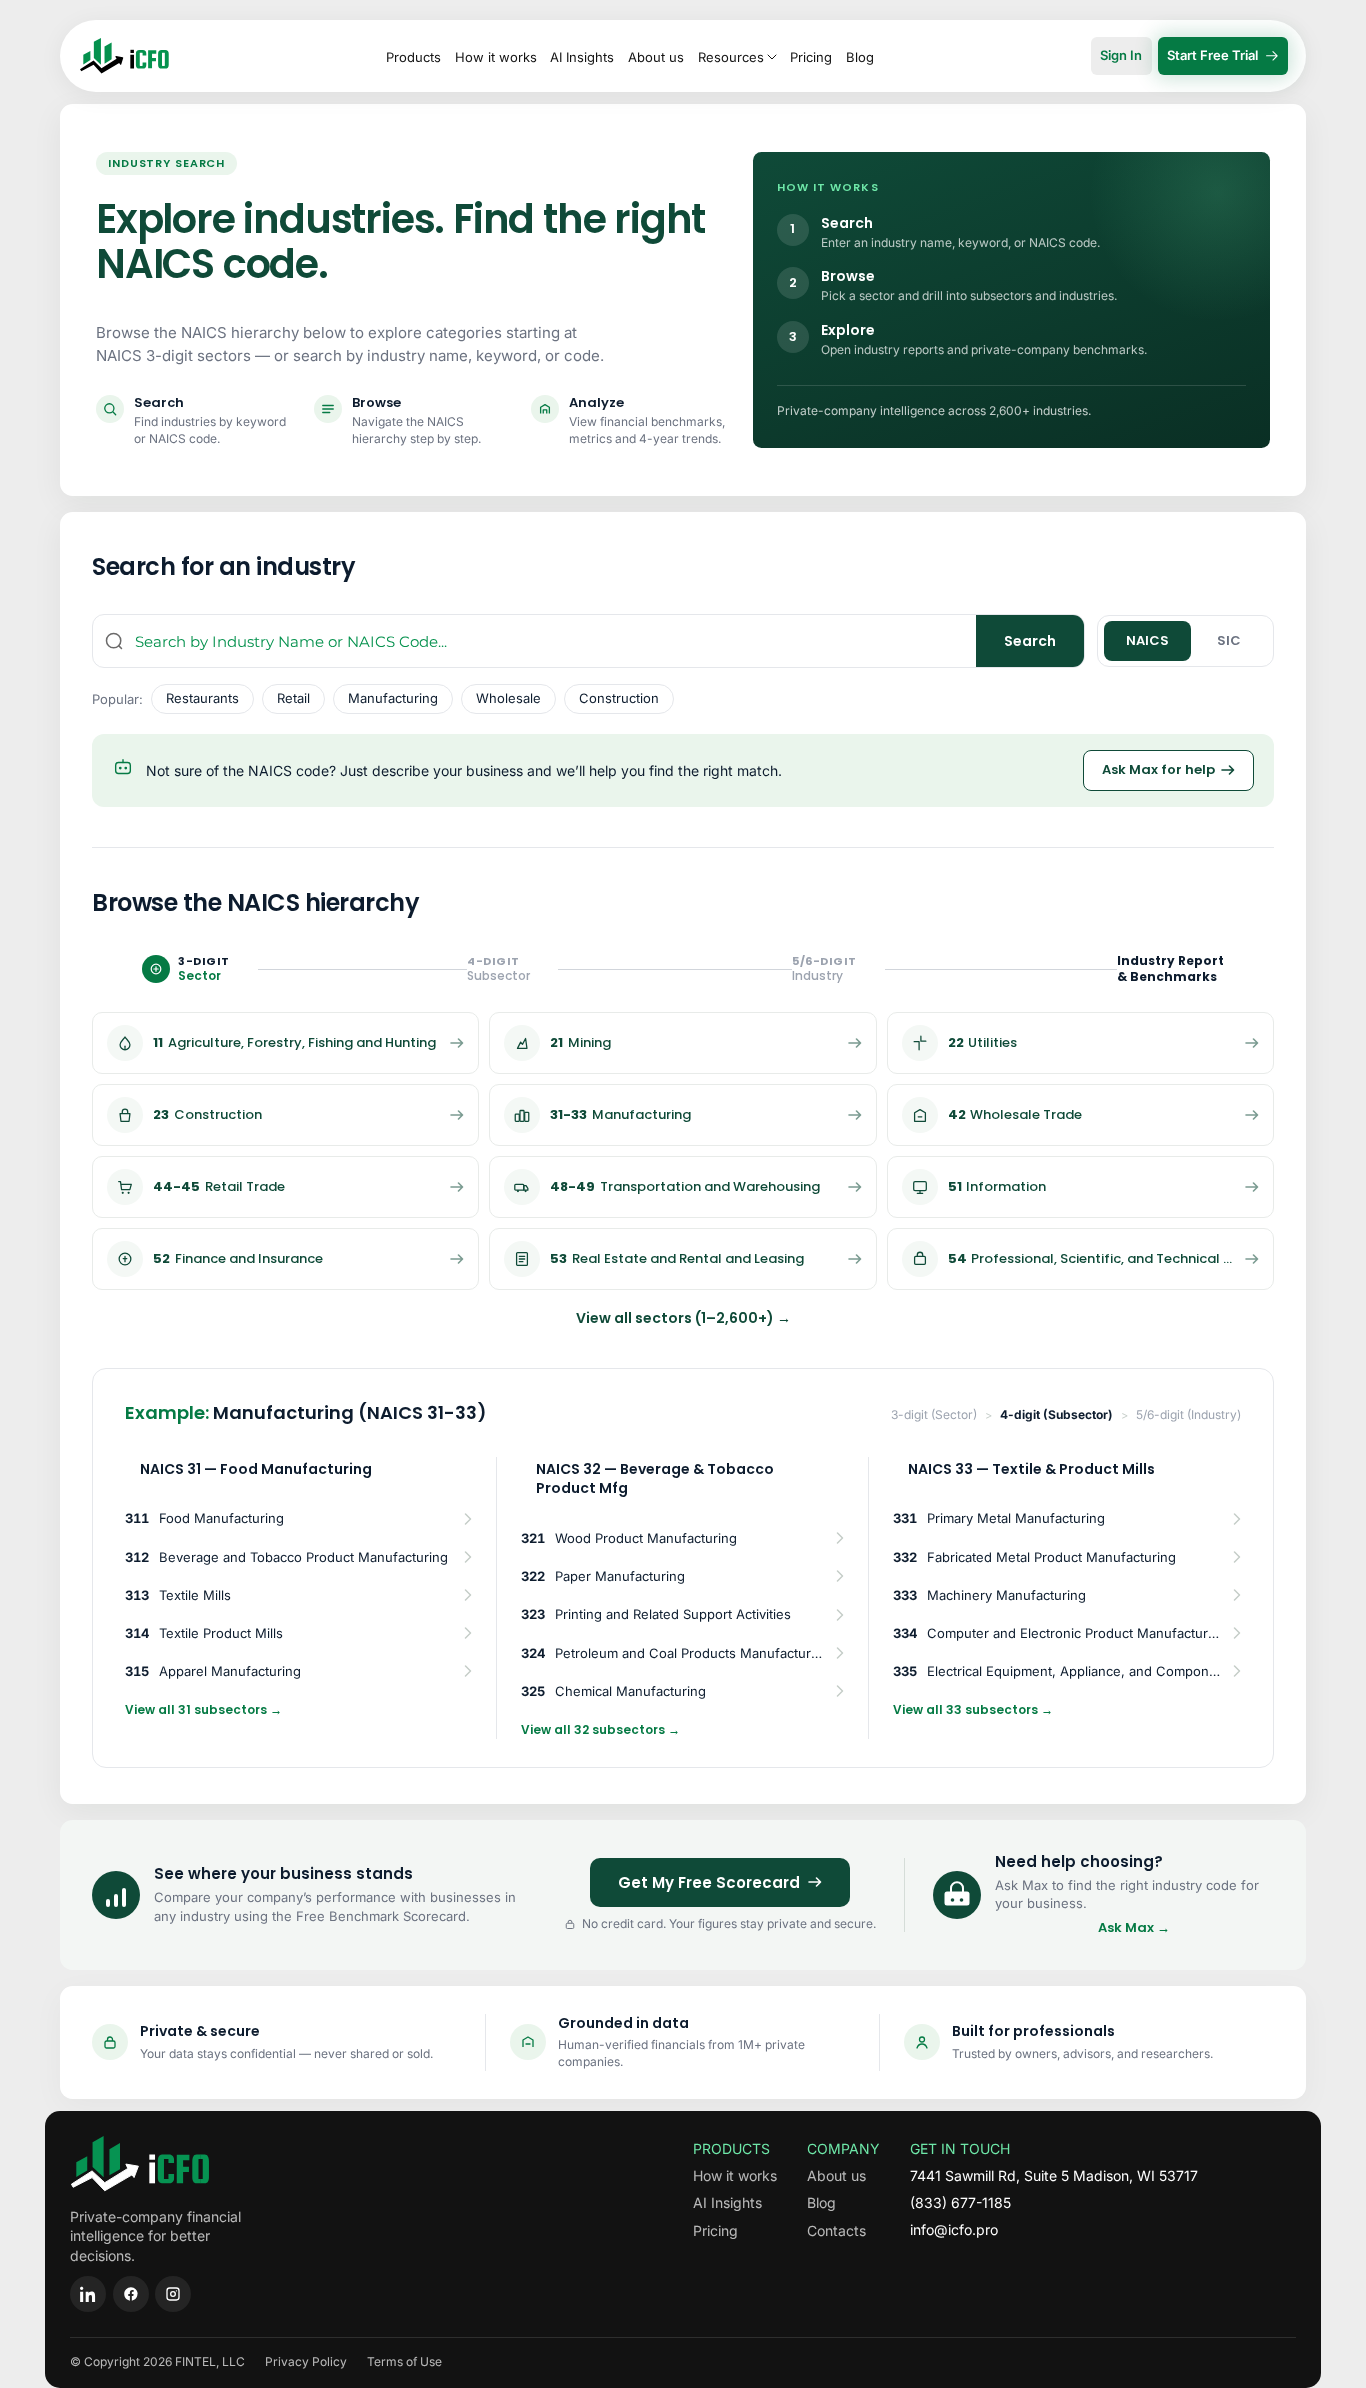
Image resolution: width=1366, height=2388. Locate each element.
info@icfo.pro (954, 2229)
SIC (1229, 640)
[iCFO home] (124, 56)
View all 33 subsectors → (973, 1709)
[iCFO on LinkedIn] (88, 2294)
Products (413, 57)
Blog (860, 57)
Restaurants (202, 698)
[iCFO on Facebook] (131, 2294)
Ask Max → (1134, 1928)
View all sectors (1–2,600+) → (683, 1318)
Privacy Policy (306, 2361)
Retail (293, 698)
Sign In (1121, 55)
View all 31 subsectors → (203, 1709)
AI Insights (582, 57)
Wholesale (508, 698)
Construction (619, 698)
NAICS (1147, 640)
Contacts (836, 2230)
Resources (731, 57)
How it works (496, 57)
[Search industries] (114, 641)
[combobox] (555, 641)
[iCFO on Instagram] (173, 2294)
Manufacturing (393, 698)
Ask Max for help (1158, 769)
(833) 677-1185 (960, 2202)
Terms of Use (404, 2361)
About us (656, 57)
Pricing (811, 57)
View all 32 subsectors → (600, 1729)
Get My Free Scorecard (709, 1882)
